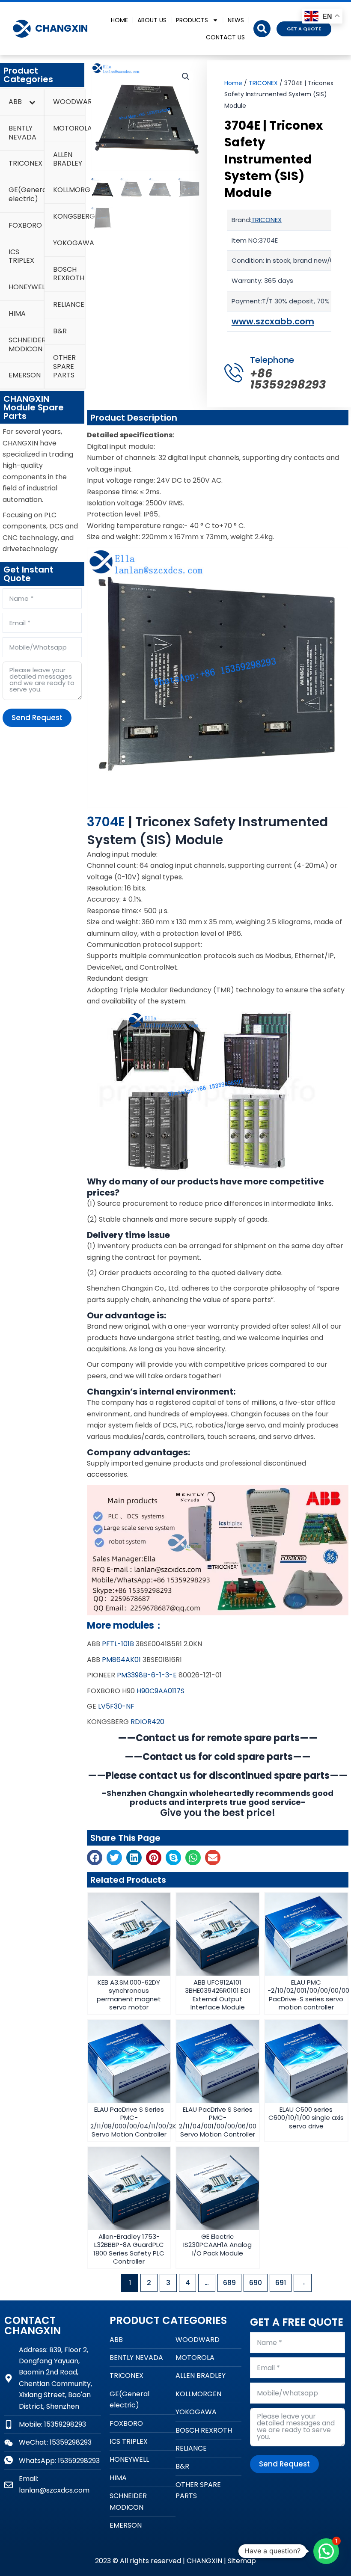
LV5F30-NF (116, 1706)
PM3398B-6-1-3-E (147, 1675)
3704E (106, 822)
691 (281, 2283)
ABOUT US (152, 20)
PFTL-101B (118, 1644)
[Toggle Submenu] (32, 102)
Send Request (37, 718)
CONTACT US (225, 37)
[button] (262, 29)
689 (229, 2283)
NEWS (236, 20)
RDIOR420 (147, 1722)
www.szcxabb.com (273, 321)
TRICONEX (263, 83)
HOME (119, 20)
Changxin (61, 28)
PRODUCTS (192, 20)
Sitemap (242, 2561)
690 (256, 2283)
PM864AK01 (121, 1660)
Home (233, 83)
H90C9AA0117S (161, 1691)
